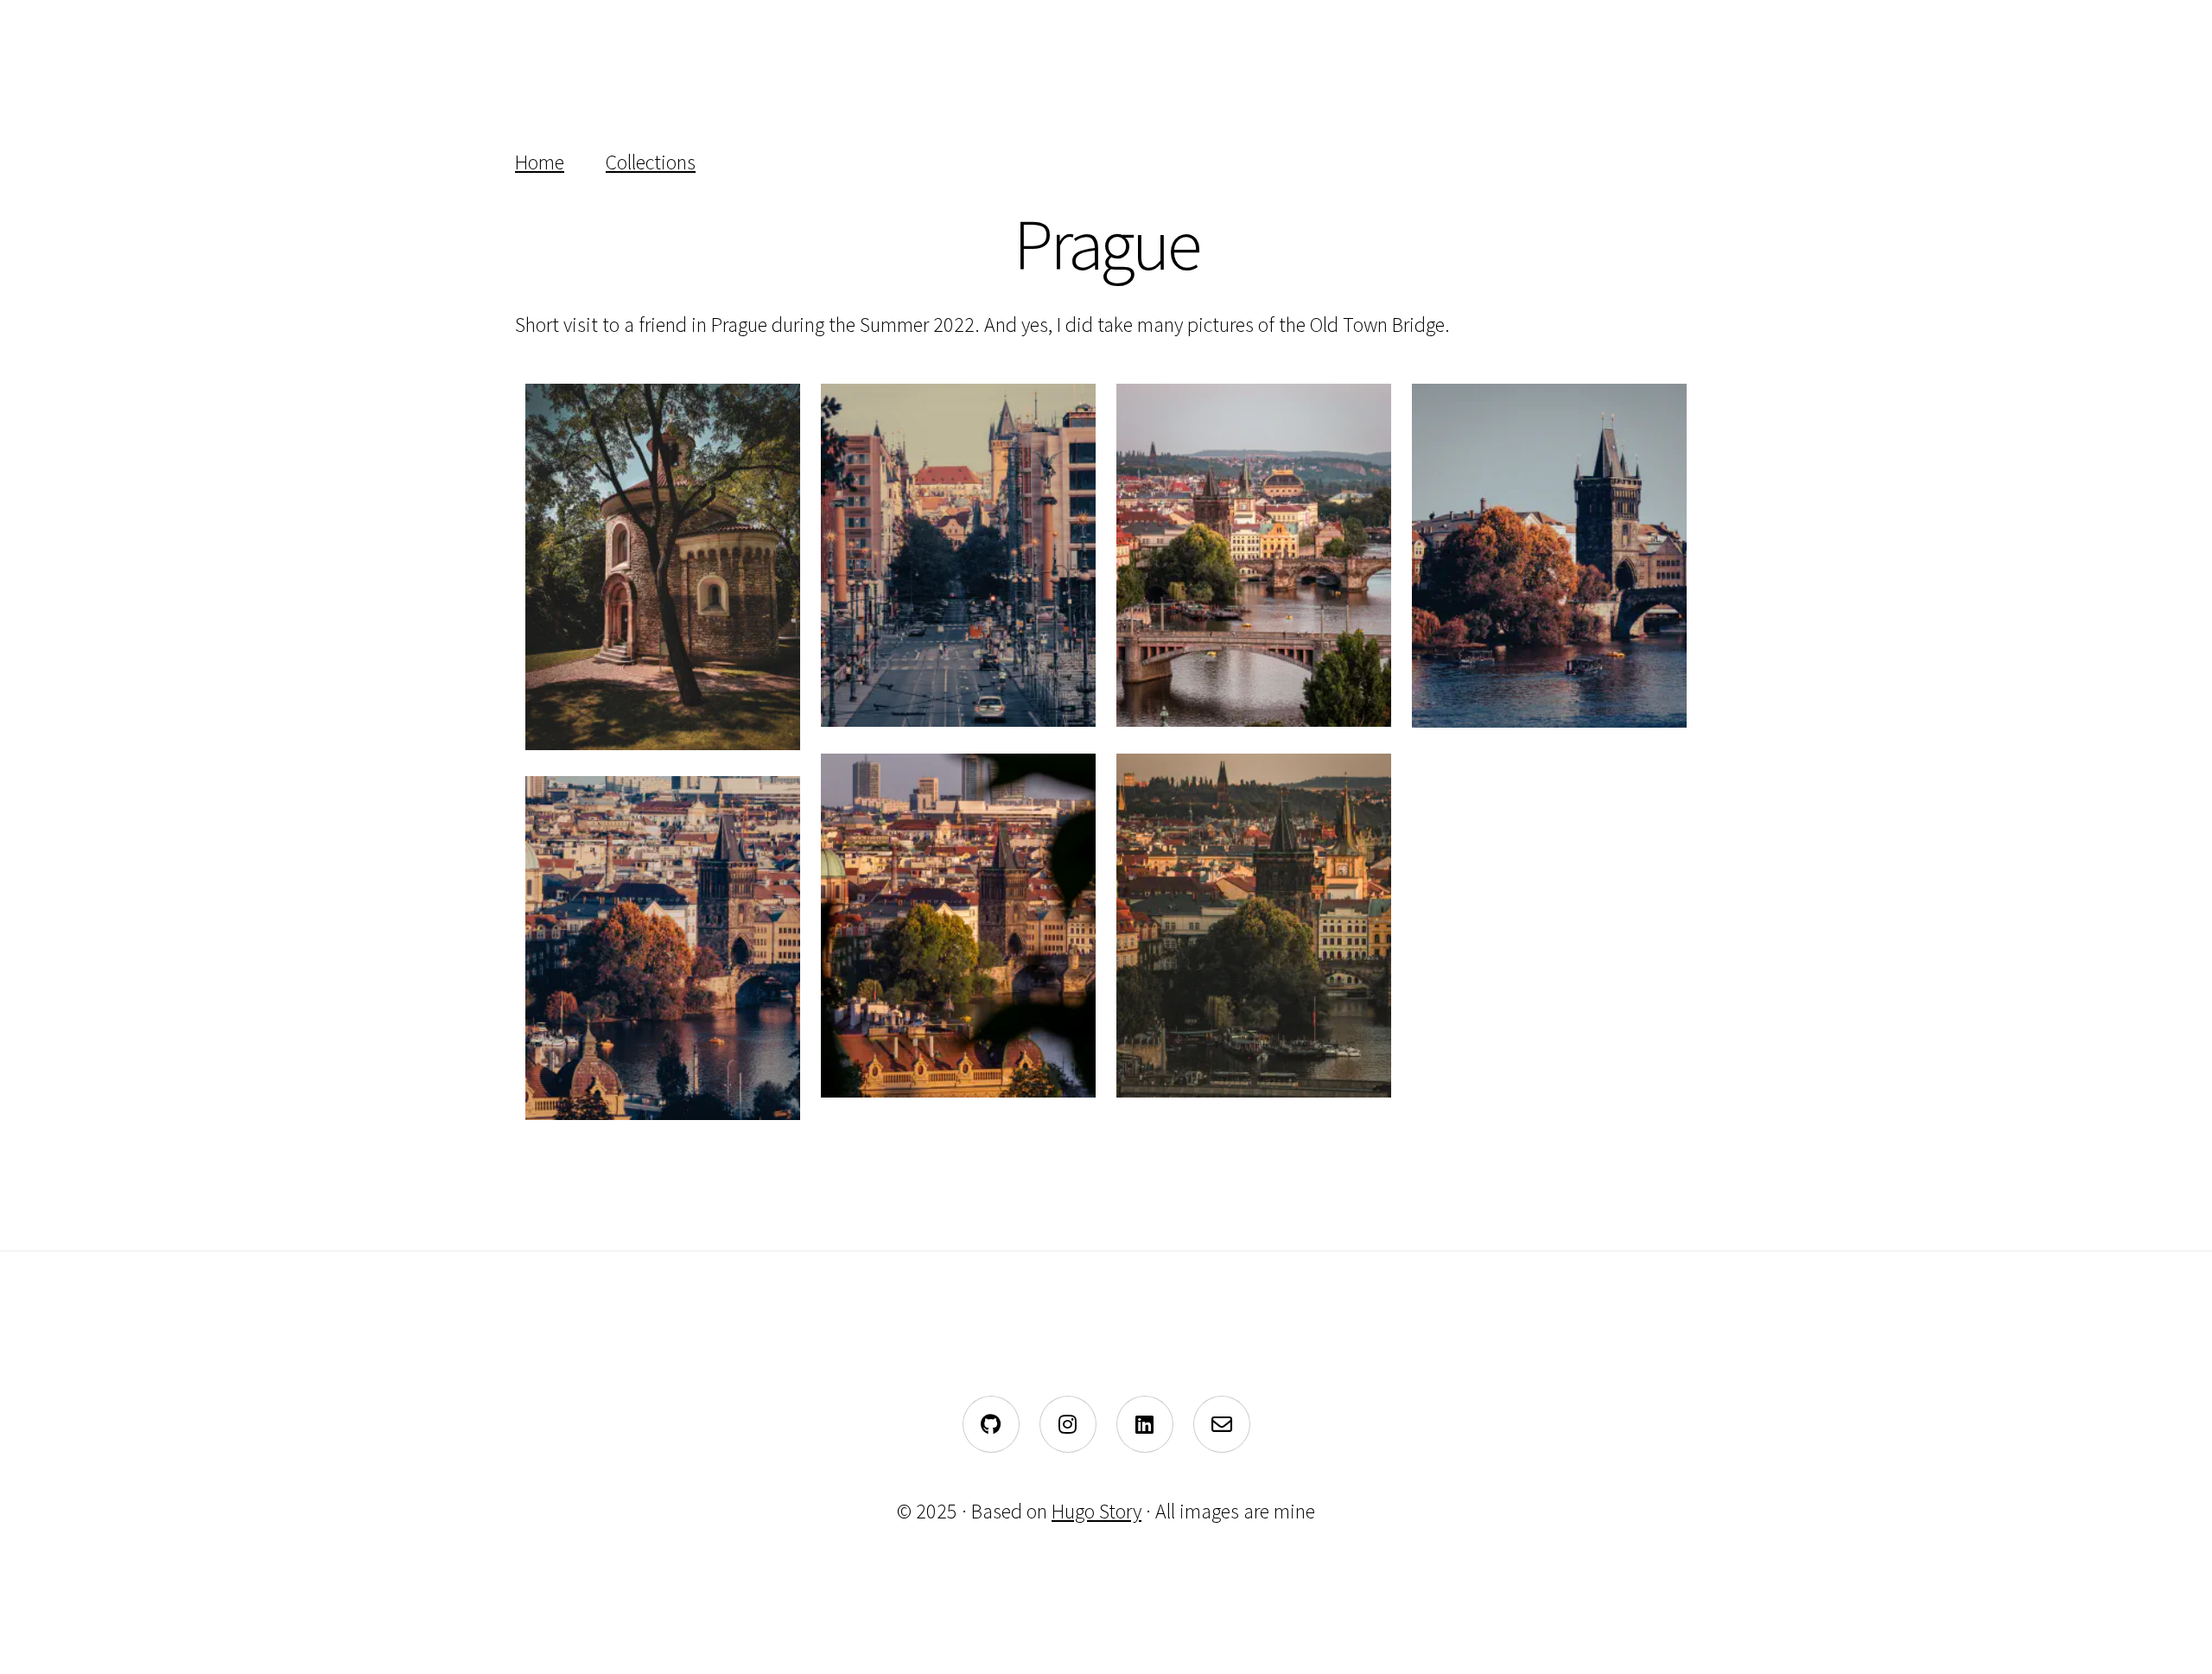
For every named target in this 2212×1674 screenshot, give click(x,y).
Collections (651, 162)
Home (540, 162)
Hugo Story (1096, 1511)
